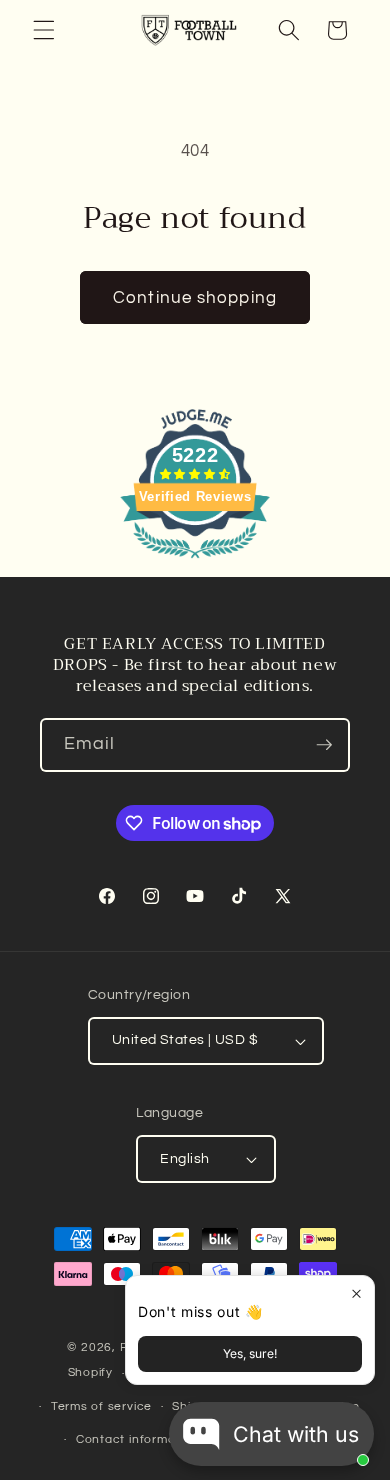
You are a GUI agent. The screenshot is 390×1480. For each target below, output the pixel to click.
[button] (44, 30)
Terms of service (101, 1406)
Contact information (137, 1439)
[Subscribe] (324, 745)
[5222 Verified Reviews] (195, 561)
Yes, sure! (250, 1353)
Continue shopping (195, 297)
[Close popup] (356, 1293)
